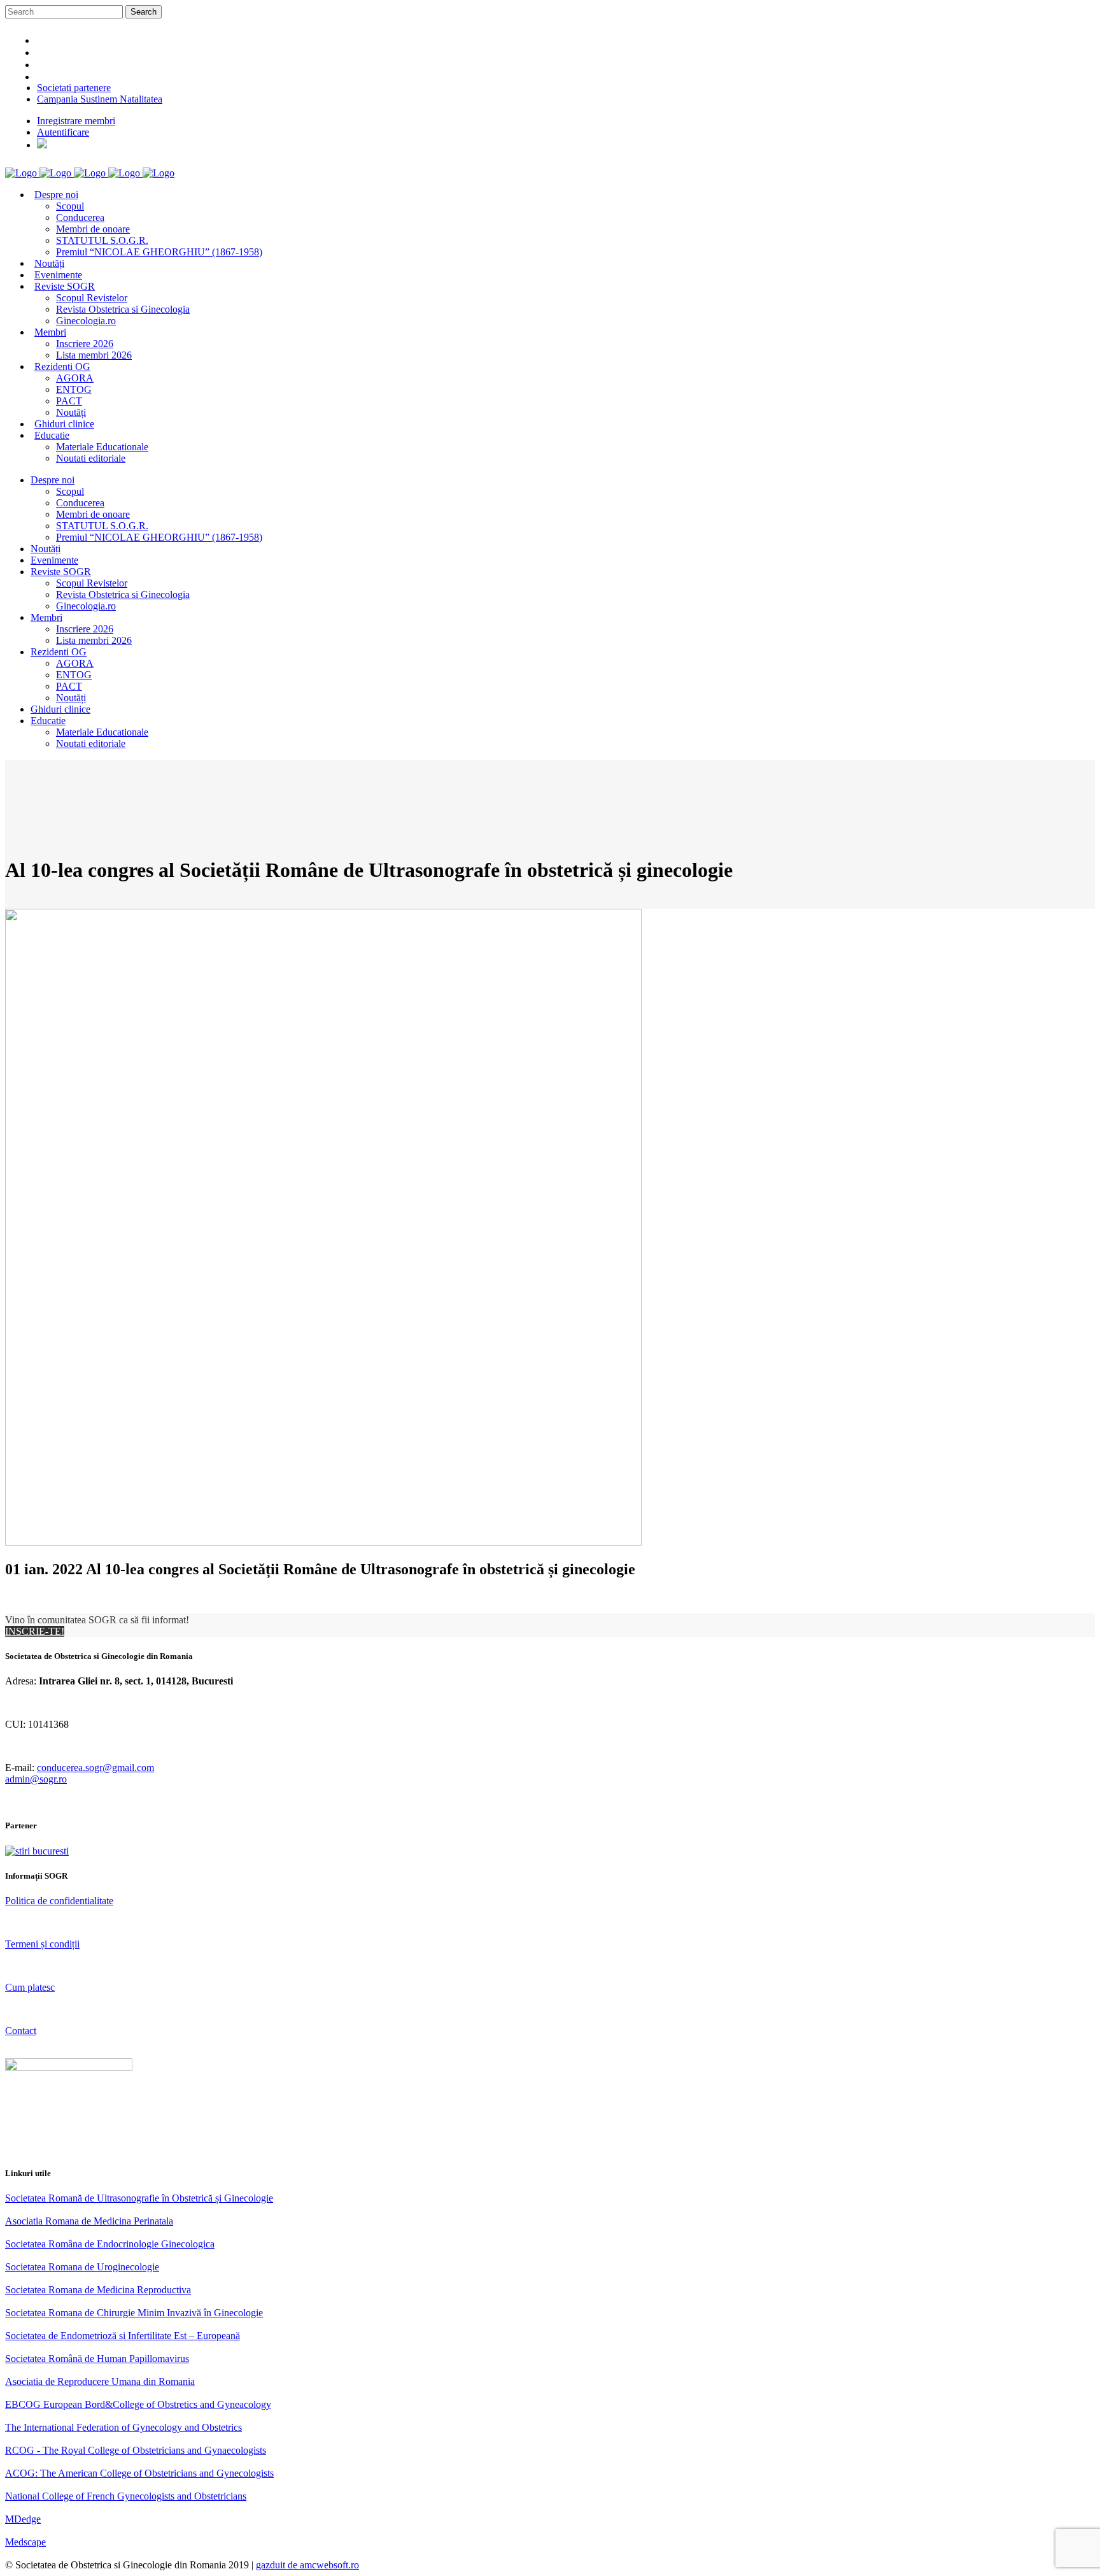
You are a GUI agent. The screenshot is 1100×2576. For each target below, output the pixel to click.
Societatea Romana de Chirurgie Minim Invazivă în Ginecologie (134, 2313)
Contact (21, 2031)
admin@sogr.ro (36, 1779)
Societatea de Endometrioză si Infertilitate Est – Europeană (123, 2336)
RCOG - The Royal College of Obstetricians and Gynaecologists (136, 2450)
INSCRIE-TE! (35, 1631)
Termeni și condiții (42, 1944)
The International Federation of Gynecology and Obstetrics (123, 2427)
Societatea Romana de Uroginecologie (82, 2267)
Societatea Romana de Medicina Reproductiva (98, 2290)
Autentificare (63, 132)
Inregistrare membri (76, 121)
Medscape (25, 2542)
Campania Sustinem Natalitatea (100, 99)
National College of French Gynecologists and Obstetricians (126, 2496)
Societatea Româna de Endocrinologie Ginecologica (110, 2244)
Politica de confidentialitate (59, 1901)
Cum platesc (30, 1987)
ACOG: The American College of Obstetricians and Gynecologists (139, 2473)
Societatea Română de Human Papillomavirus (97, 2359)
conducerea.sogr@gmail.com (95, 1768)
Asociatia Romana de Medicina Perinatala (89, 2221)
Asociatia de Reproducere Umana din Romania (100, 2381)
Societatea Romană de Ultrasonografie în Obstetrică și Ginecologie (139, 2198)
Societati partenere (74, 88)
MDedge (23, 2519)
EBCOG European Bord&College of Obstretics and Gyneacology (138, 2404)
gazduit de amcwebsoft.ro (307, 2565)
